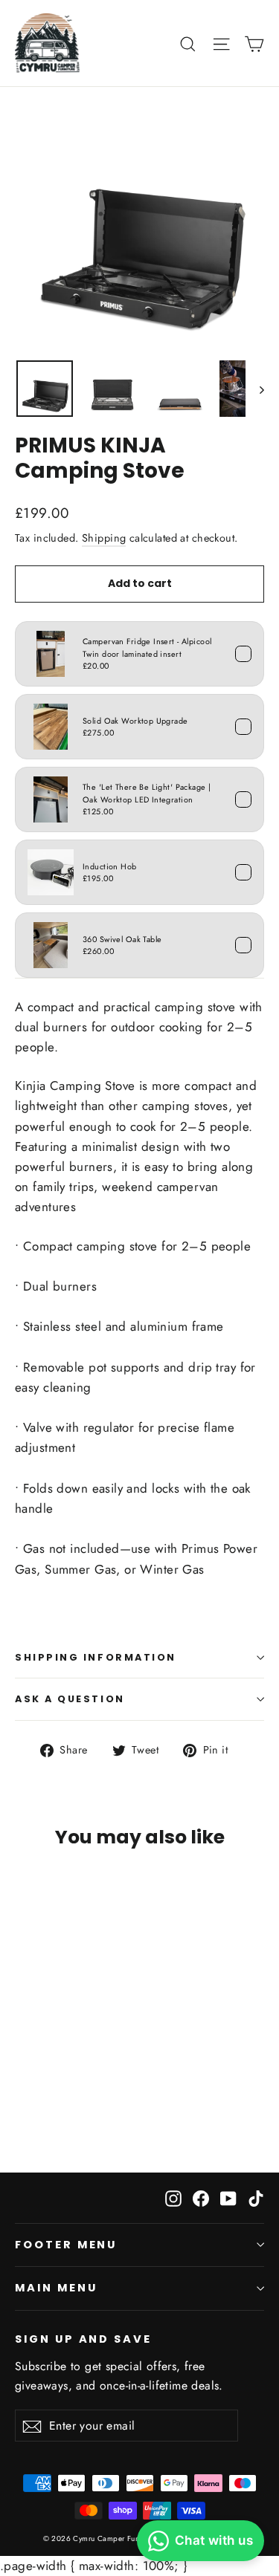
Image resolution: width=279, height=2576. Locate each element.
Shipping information (96, 1657)
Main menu (56, 2288)
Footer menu (66, 2245)
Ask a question (70, 1699)
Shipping (104, 538)
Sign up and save (83, 2339)
